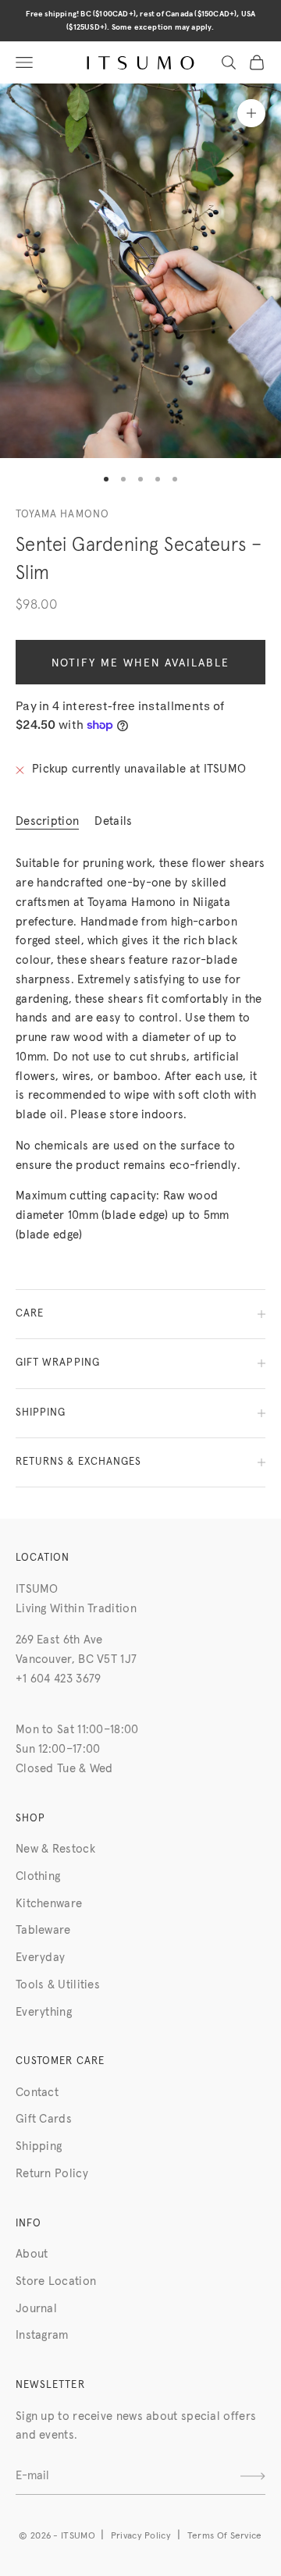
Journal (36, 2309)
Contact (37, 2093)
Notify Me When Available (140, 663)
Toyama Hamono (62, 515)
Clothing (38, 1876)
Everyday (40, 1958)
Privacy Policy (141, 2536)
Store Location (56, 2281)
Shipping (39, 2146)
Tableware (43, 1930)
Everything (44, 2012)
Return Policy (52, 2174)
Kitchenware (49, 1904)
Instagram (42, 2335)
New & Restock (55, 1849)
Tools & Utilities (58, 1985)
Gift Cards (44, 2119)
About (32, 2254)
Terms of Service (225, 2536)
